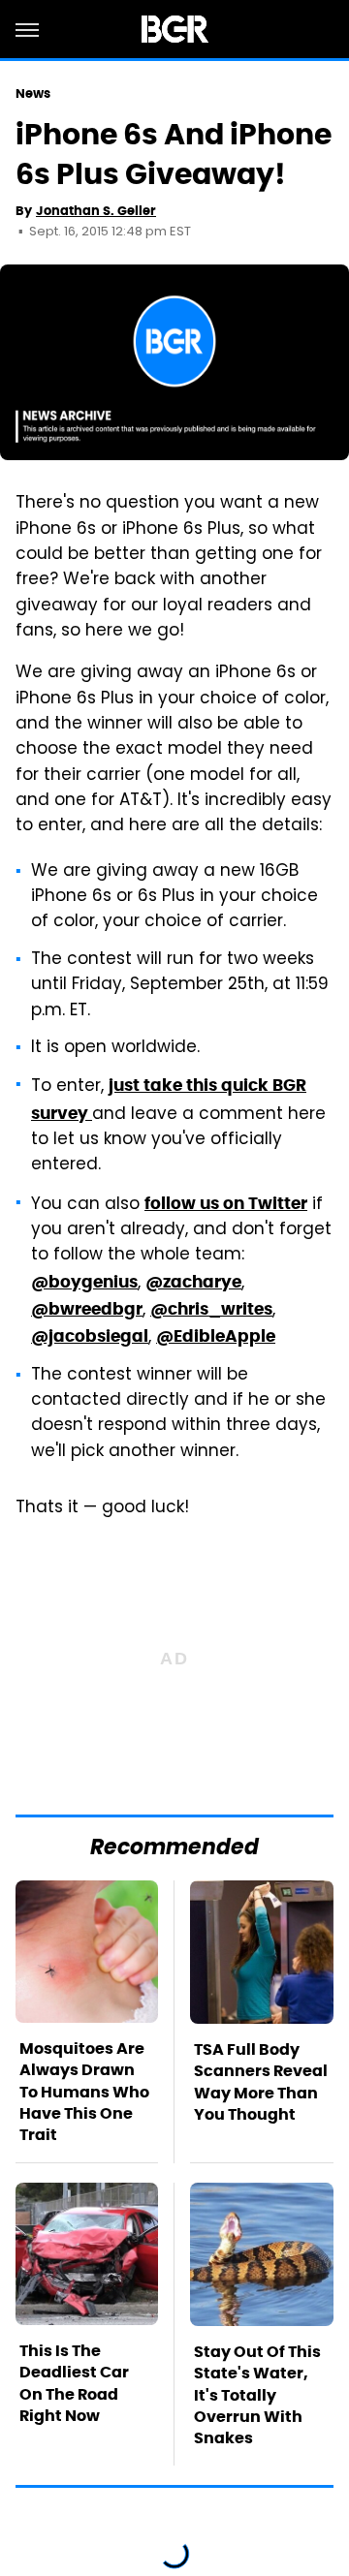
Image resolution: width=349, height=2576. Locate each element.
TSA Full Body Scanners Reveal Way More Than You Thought (261, 2082)
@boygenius (84, 1282)
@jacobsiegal (90, 1336)
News (33, 93)
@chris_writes (211, 1309)
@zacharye (193, 1282)
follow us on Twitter (226, 1203)
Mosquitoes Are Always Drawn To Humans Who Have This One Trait (84, 2092)
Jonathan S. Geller (96, 211)
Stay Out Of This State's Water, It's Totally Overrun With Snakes (257, 2395)
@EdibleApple (216, 1336)
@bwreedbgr (87, 1309)
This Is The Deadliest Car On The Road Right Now (74, 2383)
